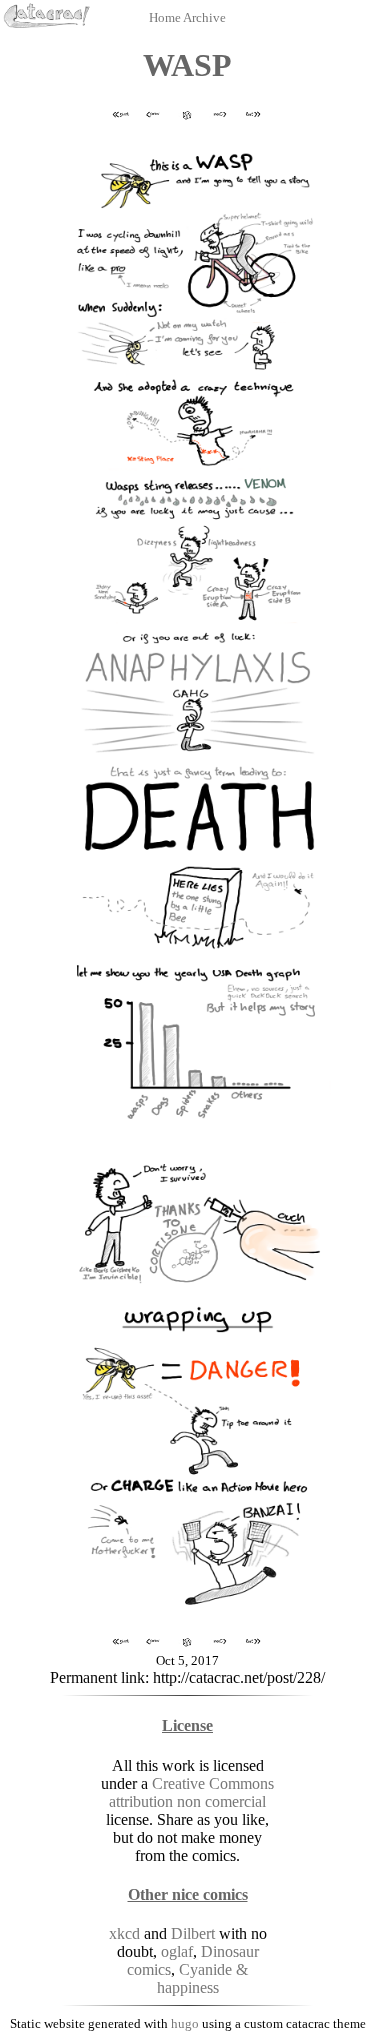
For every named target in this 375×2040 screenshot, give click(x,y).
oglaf (177, 1951)
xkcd (124, 1933)
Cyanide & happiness (203, 1978)
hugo (185, 2023)
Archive (204, 17)
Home (166, 17)
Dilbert (193, 1933)
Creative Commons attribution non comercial (191, 1792)
